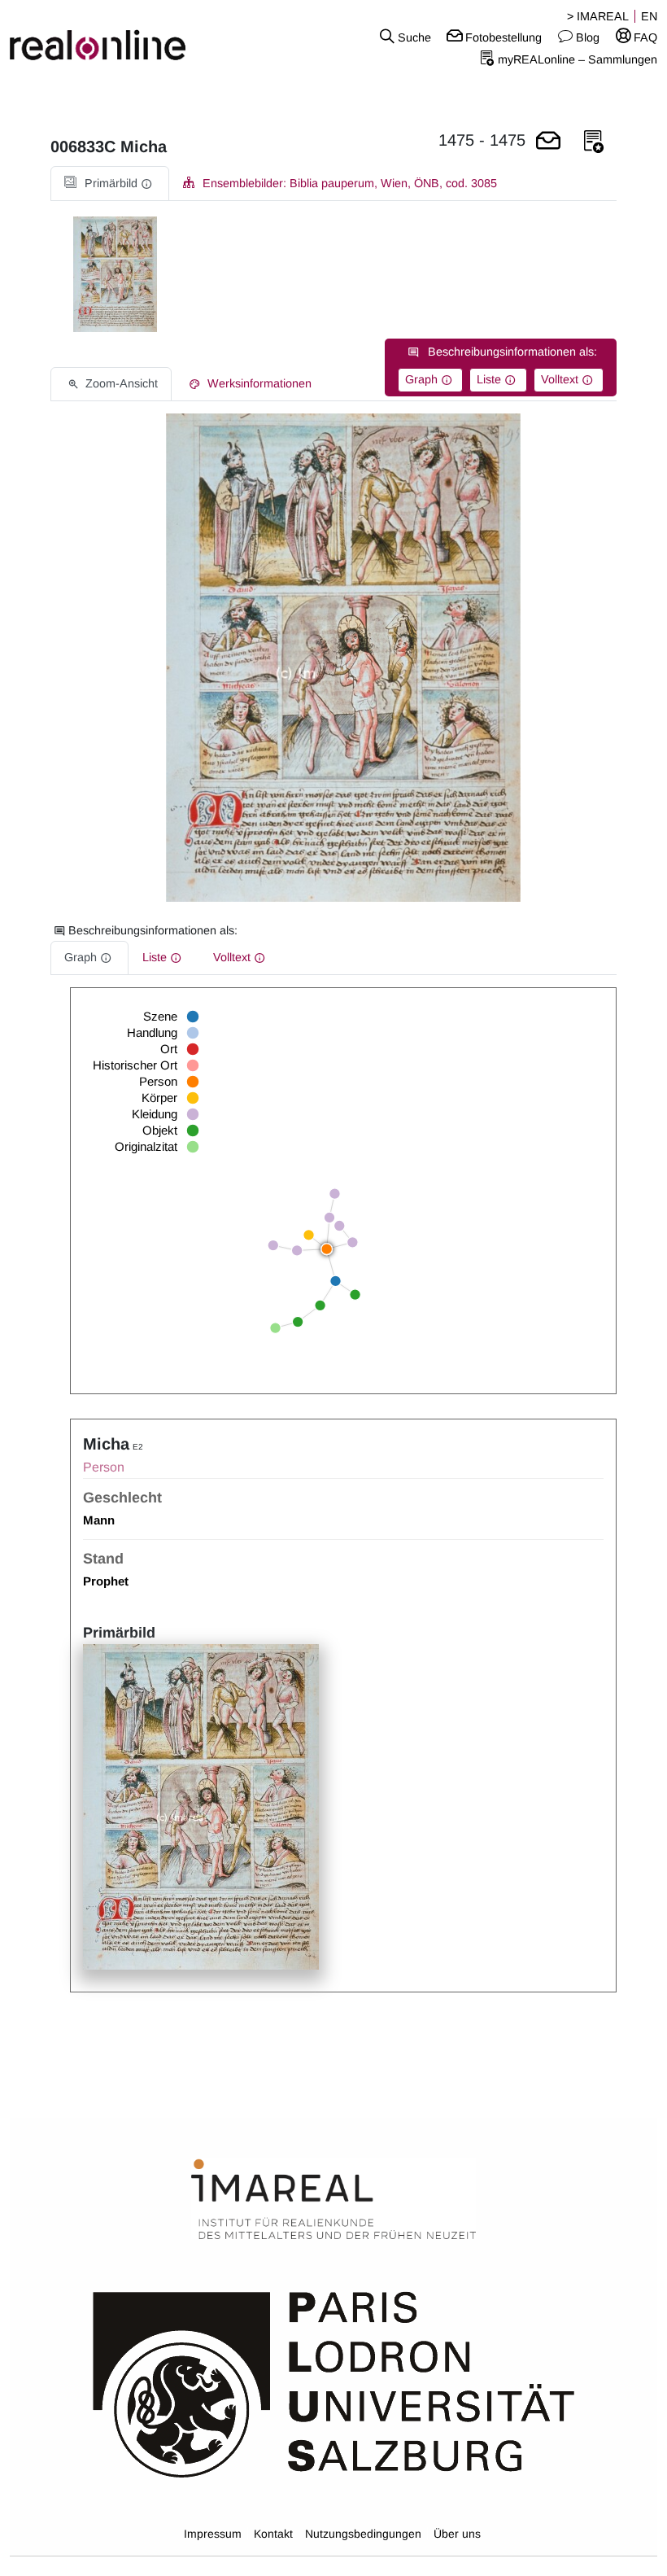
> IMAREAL (598, 16)
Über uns (457, 2534)
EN (649, 16)
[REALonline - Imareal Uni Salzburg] (111, 37)
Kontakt (273, 2534)
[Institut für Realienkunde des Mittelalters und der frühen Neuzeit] (333, 2200)
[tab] (110, 184)
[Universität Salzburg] (334, 2383)
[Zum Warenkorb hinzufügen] (548, 142)
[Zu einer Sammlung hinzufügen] (594, 142)
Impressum (213, 2534)
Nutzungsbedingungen (363, 2534)
